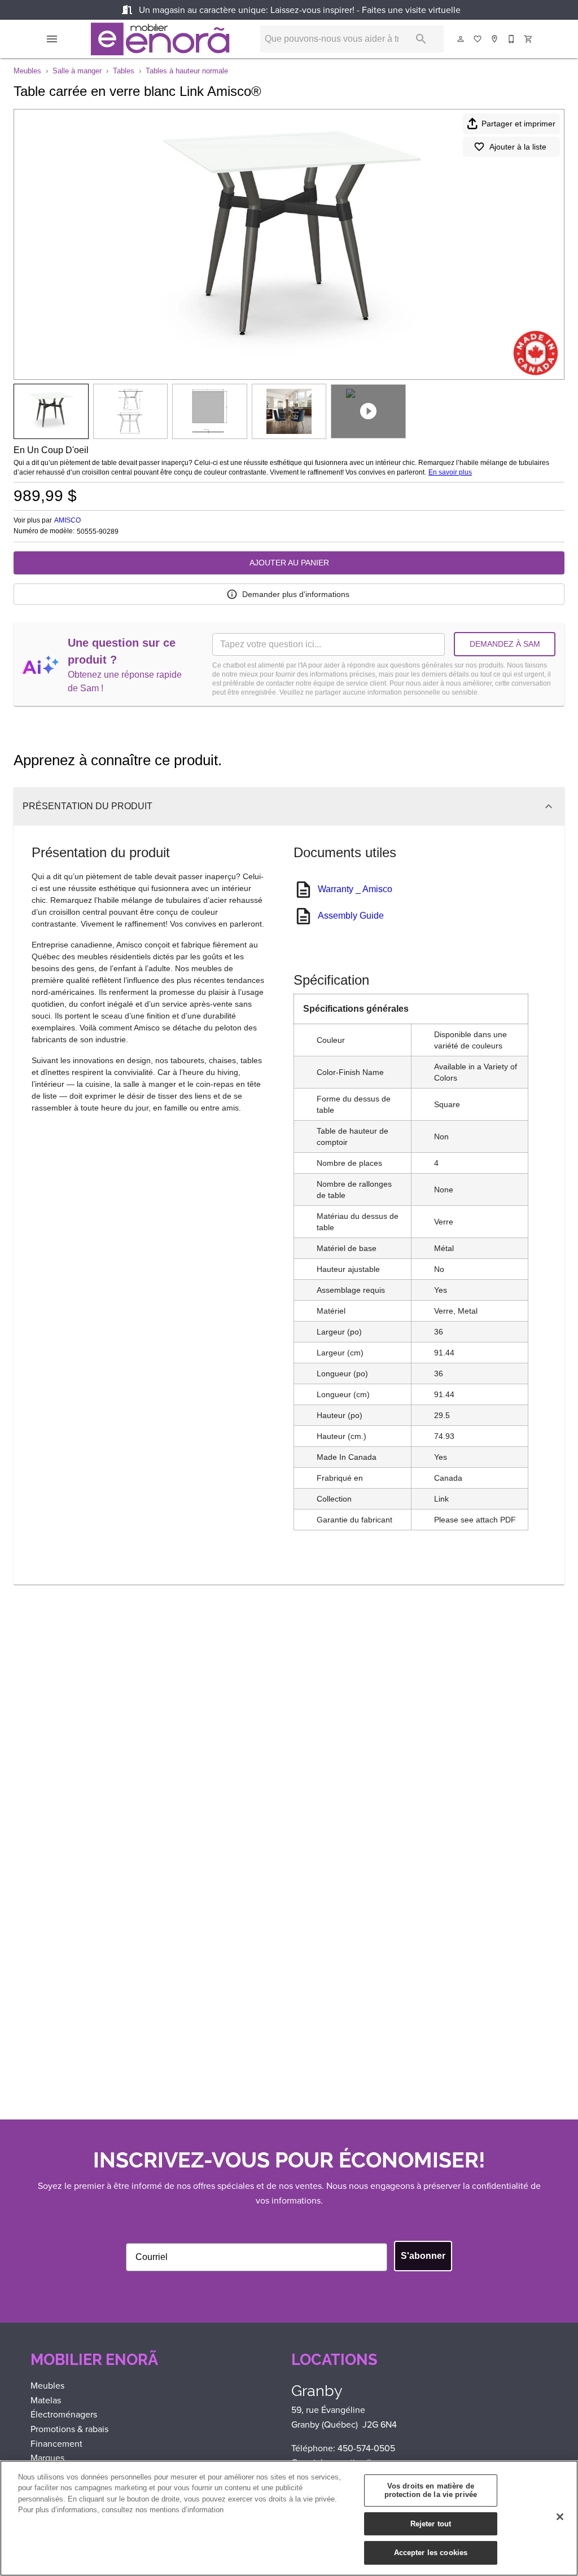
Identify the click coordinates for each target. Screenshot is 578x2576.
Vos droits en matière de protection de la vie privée (431, 2491)
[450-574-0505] (512, 39)
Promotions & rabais (69, 2429)
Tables (124, 71)
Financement (56, 2444)
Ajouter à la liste (518, 147)
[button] (52, 39)
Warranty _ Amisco (355, 889)
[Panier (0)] (529, 39)
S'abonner (423, 2256)
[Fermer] (560, 2517)
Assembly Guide (351, 916)
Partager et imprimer (518, 124)
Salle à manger (77, 71)
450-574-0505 (366, 2448)
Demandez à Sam (505, 644)
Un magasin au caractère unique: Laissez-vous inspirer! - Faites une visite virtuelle (299, 10)
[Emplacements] (495, 39)
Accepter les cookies (431, 2553)
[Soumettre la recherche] (421, 39)
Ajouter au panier (289, 563)
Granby (317, 2391)
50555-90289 (98, 532)
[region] (289, 2518)
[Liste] (478, 39)
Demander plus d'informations (296, 594)
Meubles (27, 71)
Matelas (46, 2400)
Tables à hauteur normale (187, 71)
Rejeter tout (431, 2524)
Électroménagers (64, 2414)
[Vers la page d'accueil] (160, 39)
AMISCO (67, 520)
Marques (47, 2458)
